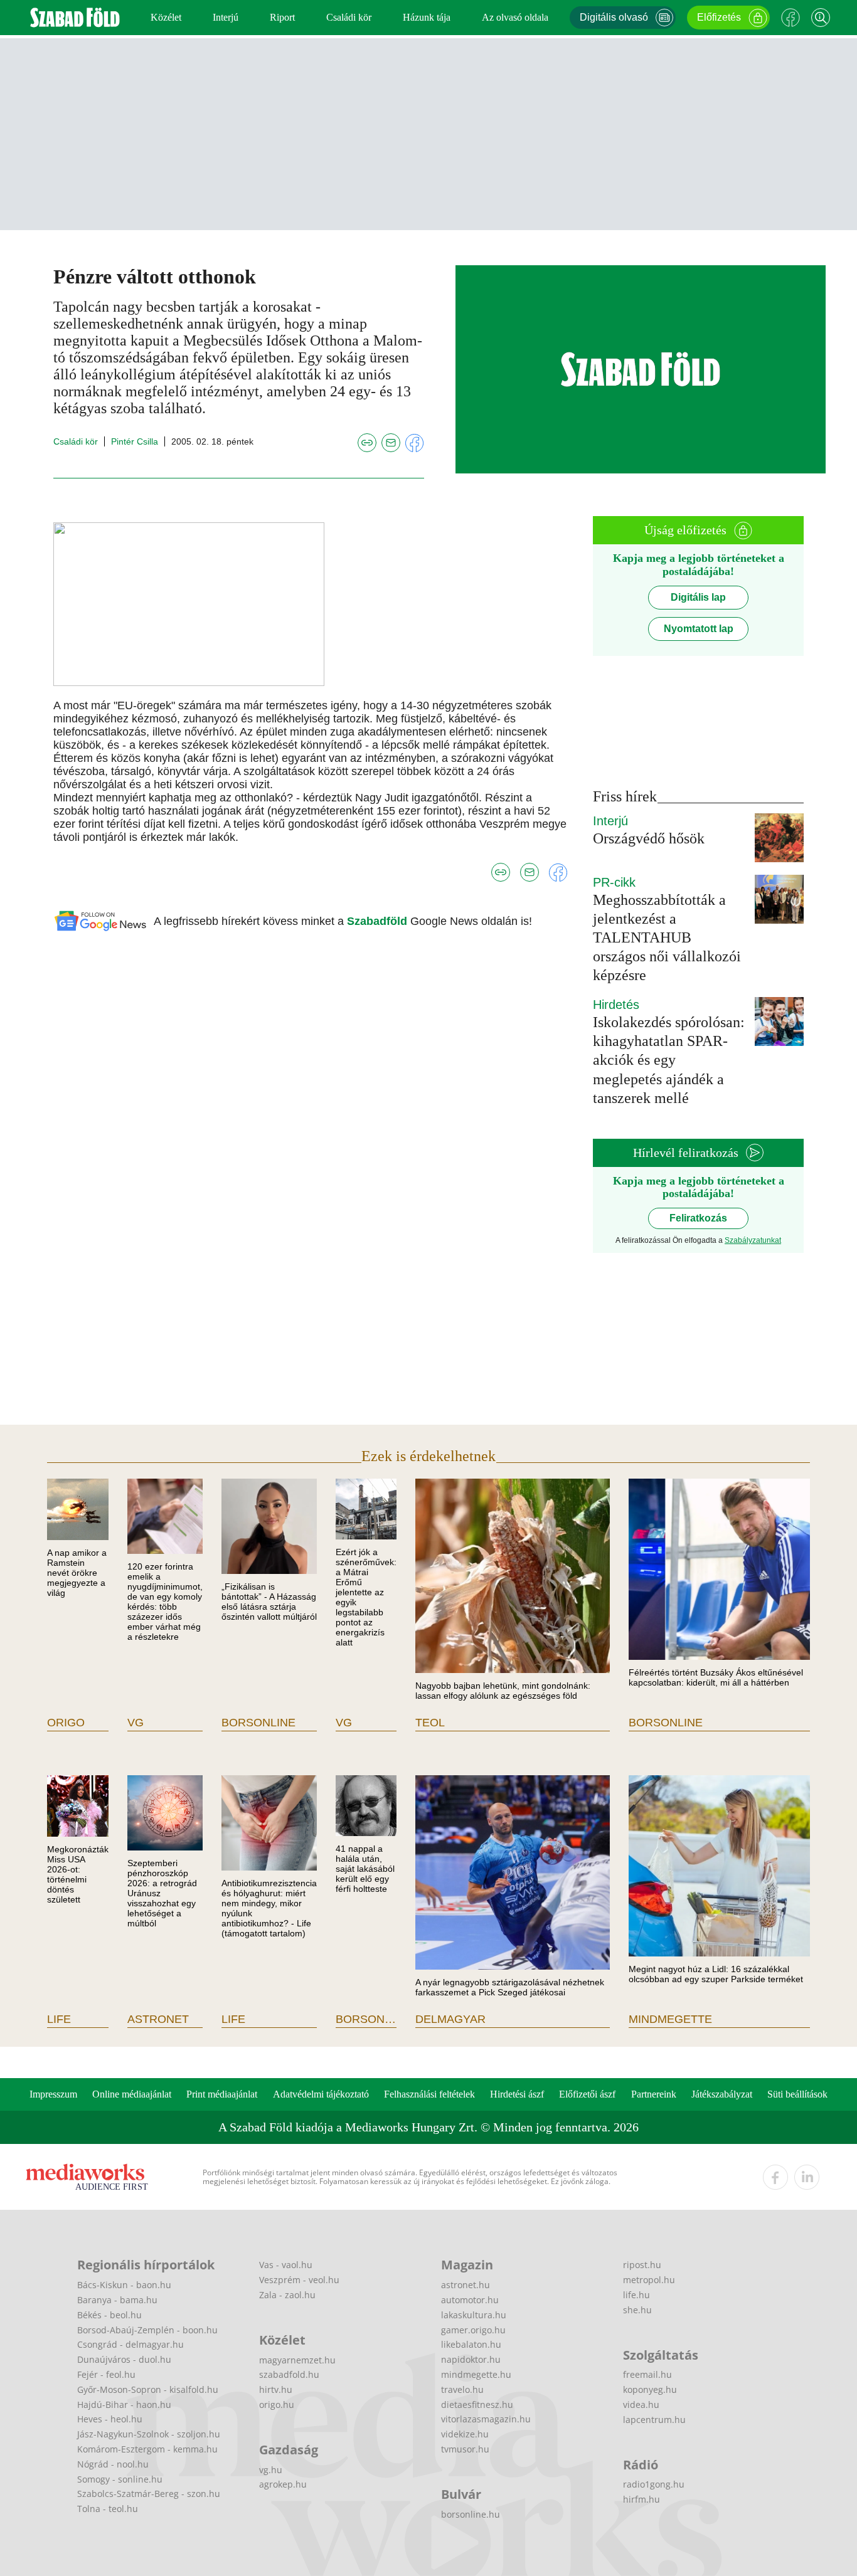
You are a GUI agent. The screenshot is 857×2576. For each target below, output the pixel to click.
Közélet (166, 17)
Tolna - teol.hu (108, 2509)
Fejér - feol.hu (106, 2374)
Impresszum (53, 2094)
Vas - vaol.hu (286, 2265)
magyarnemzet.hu (297, 2360)
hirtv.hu (276, 2389)
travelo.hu (462, 2389)
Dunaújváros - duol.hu (124, 2359)
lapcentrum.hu (654, 2420)
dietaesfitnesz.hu (477, 2404)
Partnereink (654, 2094)
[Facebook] (790, 18)
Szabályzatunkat (753, 1240)
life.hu (636, 2295)
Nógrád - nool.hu (113, 2464)
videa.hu (641, 2404)
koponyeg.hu (650, 2389)
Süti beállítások (797, 2094)
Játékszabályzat (722, 2094)
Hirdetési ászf (517, 2094)
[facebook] (775, 2177)
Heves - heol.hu (110, 2419)
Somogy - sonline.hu (120, 2479)
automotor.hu (470, 2300)
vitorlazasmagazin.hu (486, 2419)
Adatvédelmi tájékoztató (321, 2094)
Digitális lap (698, 597)
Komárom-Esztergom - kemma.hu (147, 2449)
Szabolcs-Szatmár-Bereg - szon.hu (149, 2494)
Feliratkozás (698, 1218)
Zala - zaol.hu (287, 2295)
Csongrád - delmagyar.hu (130, 2344)
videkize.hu (465, 2434)
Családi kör (349, 17)
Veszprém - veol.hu (299, 2280)
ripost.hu (642, 2265)
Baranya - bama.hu (117, 2300)
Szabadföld (379, 921)
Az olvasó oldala (515, 17)
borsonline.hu (471, 2514)
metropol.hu (649, 2280)
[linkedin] (807, 2177)
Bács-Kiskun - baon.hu (124, 2285)
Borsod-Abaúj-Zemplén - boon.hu (147, 2330)
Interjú (226, 17)
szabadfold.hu (289, 2374)
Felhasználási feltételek (429, 2094)
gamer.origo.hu (473, 2330)
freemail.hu (647, 2374)
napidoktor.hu (471, 2359)
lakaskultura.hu (474, 2315)
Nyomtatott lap (699, 629)
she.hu (637, 2310)
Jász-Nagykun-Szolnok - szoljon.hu (149, 2434)
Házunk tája (427, 17)
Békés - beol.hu (109, 2315)
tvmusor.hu (465, 2449)
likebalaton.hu (471, 2344)
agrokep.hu (283, 2484)
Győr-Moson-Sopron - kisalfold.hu (148, 2389)
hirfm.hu (641, 2499)
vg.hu (271, 2470)
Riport (282, 17)
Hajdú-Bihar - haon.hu (124, 2404)
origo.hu (277, 2404)
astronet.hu (466, 2285)
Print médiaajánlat (222, 2094)
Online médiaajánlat (132, 2094)
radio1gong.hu (654, 2484)
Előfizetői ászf (587, 2094)
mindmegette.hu (476, 2374)
